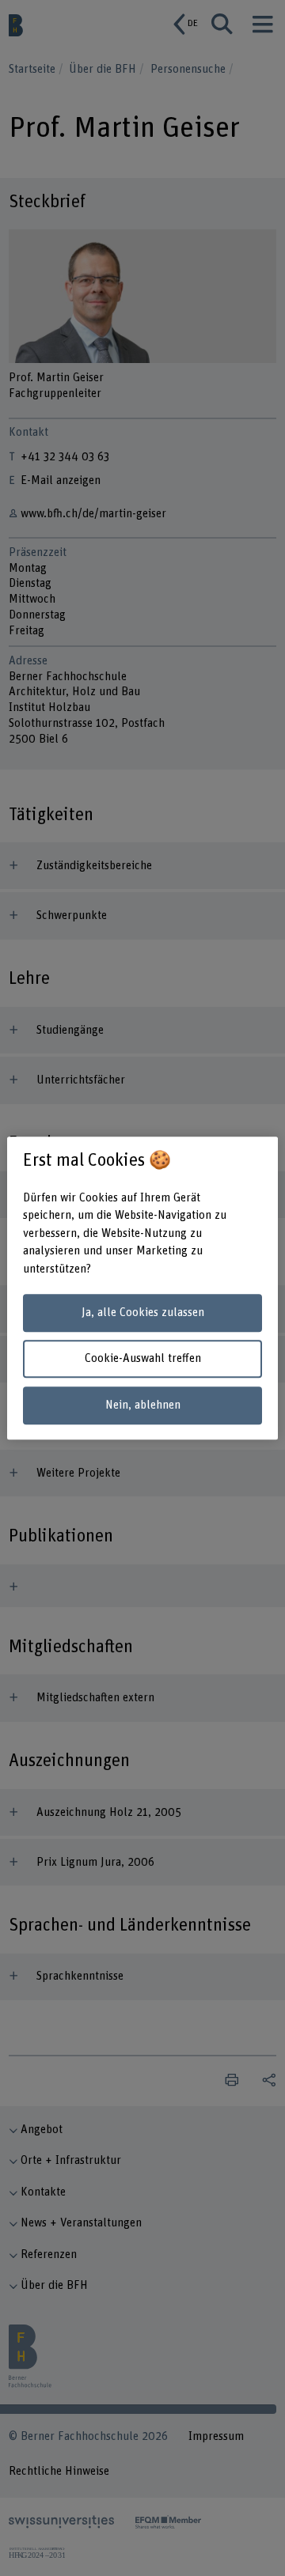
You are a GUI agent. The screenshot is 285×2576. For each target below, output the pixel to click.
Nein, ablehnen (143, 1405)
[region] (142, 1288)
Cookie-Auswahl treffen (143, 1359)
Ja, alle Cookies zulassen (143, 1313)
